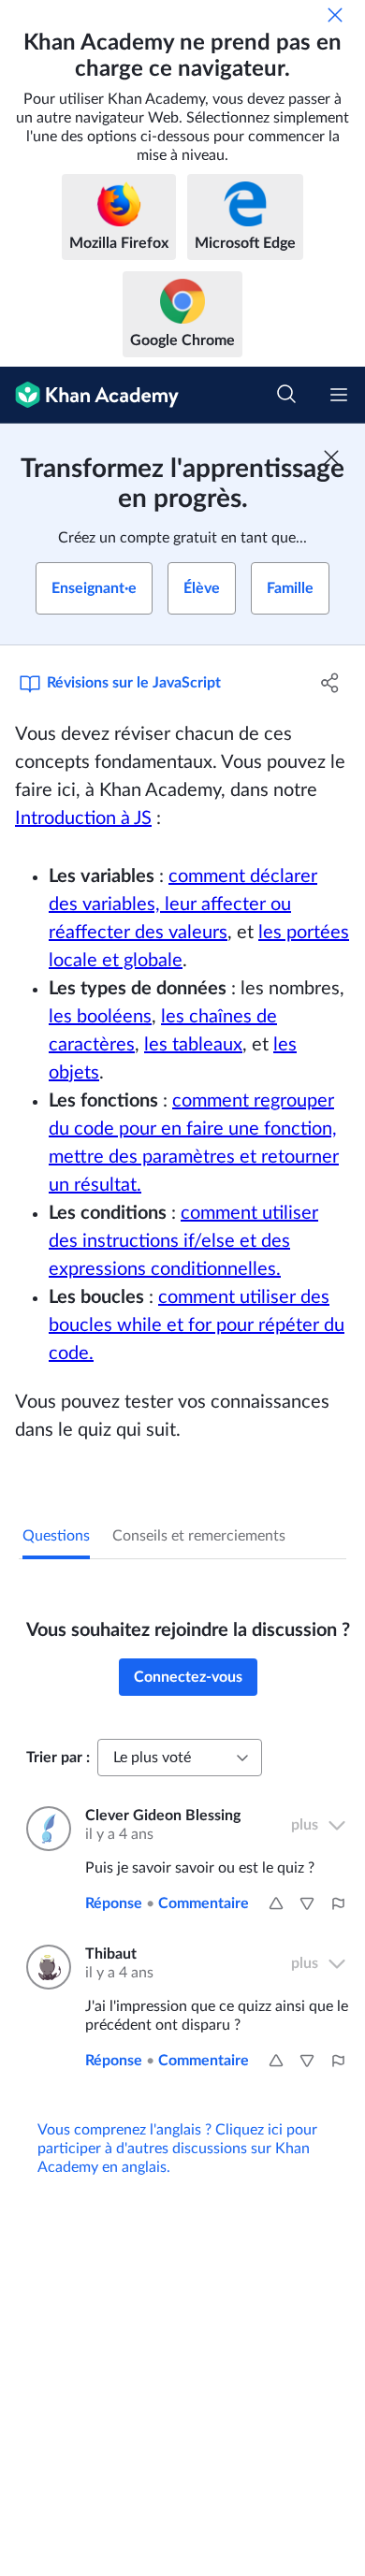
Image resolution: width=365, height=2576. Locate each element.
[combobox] (180, 1758)
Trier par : (58, 1758)
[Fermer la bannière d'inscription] (331, 457)
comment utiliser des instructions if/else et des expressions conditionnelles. (183, 1241)
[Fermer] (335, 15)
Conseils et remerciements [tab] (199, 1536)
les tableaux (193, 1045)
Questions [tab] (56, 1536)
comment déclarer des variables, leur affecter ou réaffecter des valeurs (183, 904)
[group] (182, 1422)
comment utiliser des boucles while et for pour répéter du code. (197, 1325)
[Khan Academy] (89, 395)
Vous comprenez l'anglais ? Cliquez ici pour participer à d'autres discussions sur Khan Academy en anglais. (177, 2149)
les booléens (100, 1017)
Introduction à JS (83, 818)
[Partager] (330, 683)
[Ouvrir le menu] (339, 395)
